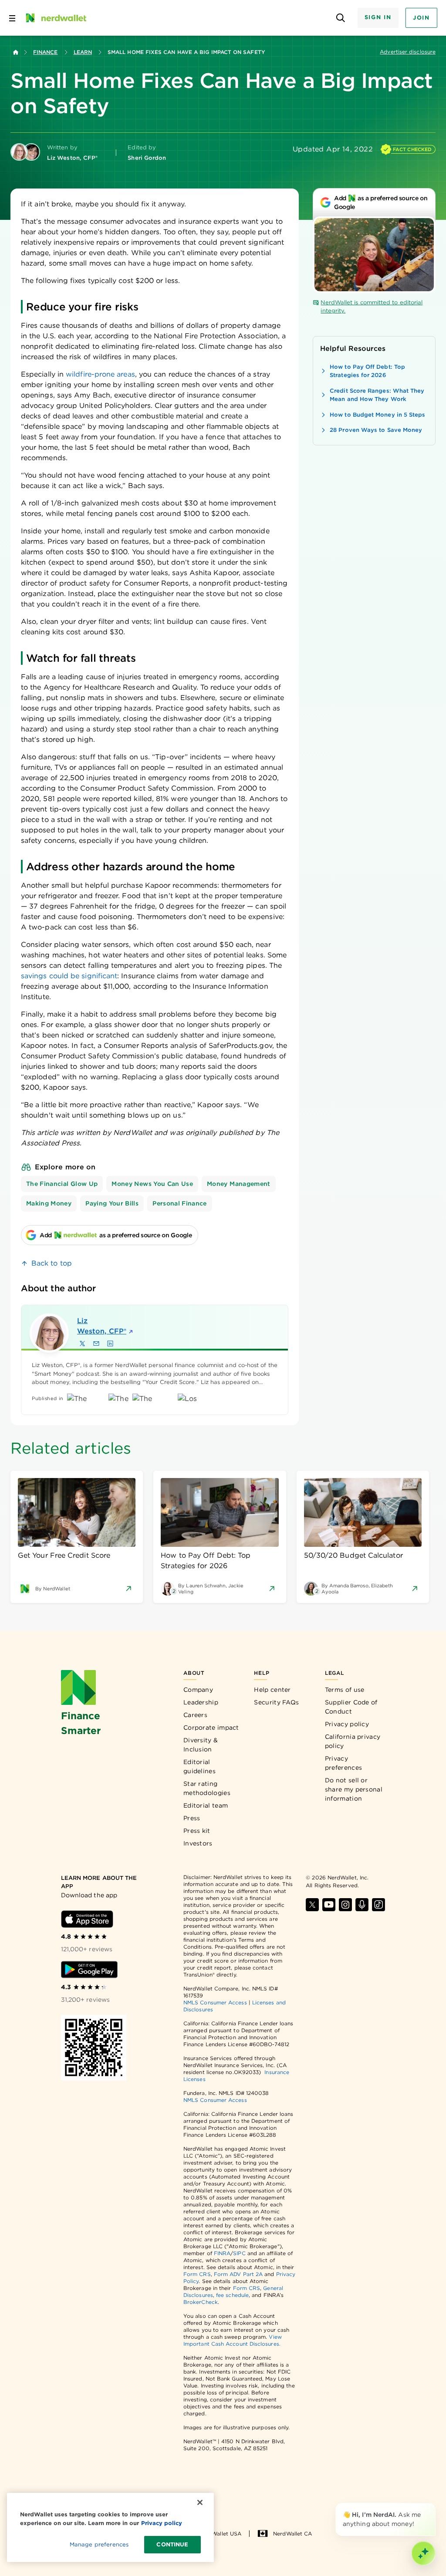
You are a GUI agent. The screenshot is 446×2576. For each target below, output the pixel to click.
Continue (172, 2544)
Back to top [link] (52, 1263)
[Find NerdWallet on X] (312, 1905)
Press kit (197, 1831)
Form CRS (197, 2274)
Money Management (239, 1184)
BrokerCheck (201, 2302)
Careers (195, 1715)
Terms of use (345, 1690)
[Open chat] (423, 2553)
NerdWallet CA (292, 2534)
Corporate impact (211, 1727)
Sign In (378, 17)
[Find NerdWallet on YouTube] (329, 1905)
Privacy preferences (343, 1763)
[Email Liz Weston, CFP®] (96, 1344)
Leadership (201, 1702)
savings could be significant (69, 976)
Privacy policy (347, 1724)
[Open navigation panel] (12, 18)
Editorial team (206, 1805)
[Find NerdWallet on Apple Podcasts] (362, 1905)
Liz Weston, (102, 1326)
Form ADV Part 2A (238, 2274)
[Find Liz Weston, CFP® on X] (82, 1344)
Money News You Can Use (152, 1184)
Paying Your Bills (112, 1203)
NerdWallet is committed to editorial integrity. (372, 307)
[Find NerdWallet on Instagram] (345, 1905)
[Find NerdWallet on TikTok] (378, 1905)
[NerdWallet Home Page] (55, 18)
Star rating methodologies (207, 1788)
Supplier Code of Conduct (351, 1707)
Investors (198, 1843)
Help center (272, 1690)
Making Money (49, 1203)
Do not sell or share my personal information (354, 1789)
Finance (46, 52)
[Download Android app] (89, 1970)
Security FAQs (276, 1702)
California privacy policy (353, 1741)
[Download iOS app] (87, 1919)
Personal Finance (180, 1203)
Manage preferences (99, 2544)
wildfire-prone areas (100, 374)
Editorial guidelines (199, 1766)
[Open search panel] (341, 18)
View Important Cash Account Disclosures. (233, 2340)
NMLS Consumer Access (215, 2002)
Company (198, 1690)
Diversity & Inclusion (201, 1745)
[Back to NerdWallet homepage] (16, 52)
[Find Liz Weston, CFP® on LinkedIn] (110, 1344)
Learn (83, 52)
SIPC (239, 2253)
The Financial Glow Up (62, 1184)
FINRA (222, 2253)
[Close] (434, 2505)
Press (192, 1818)
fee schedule (232, 2295)
